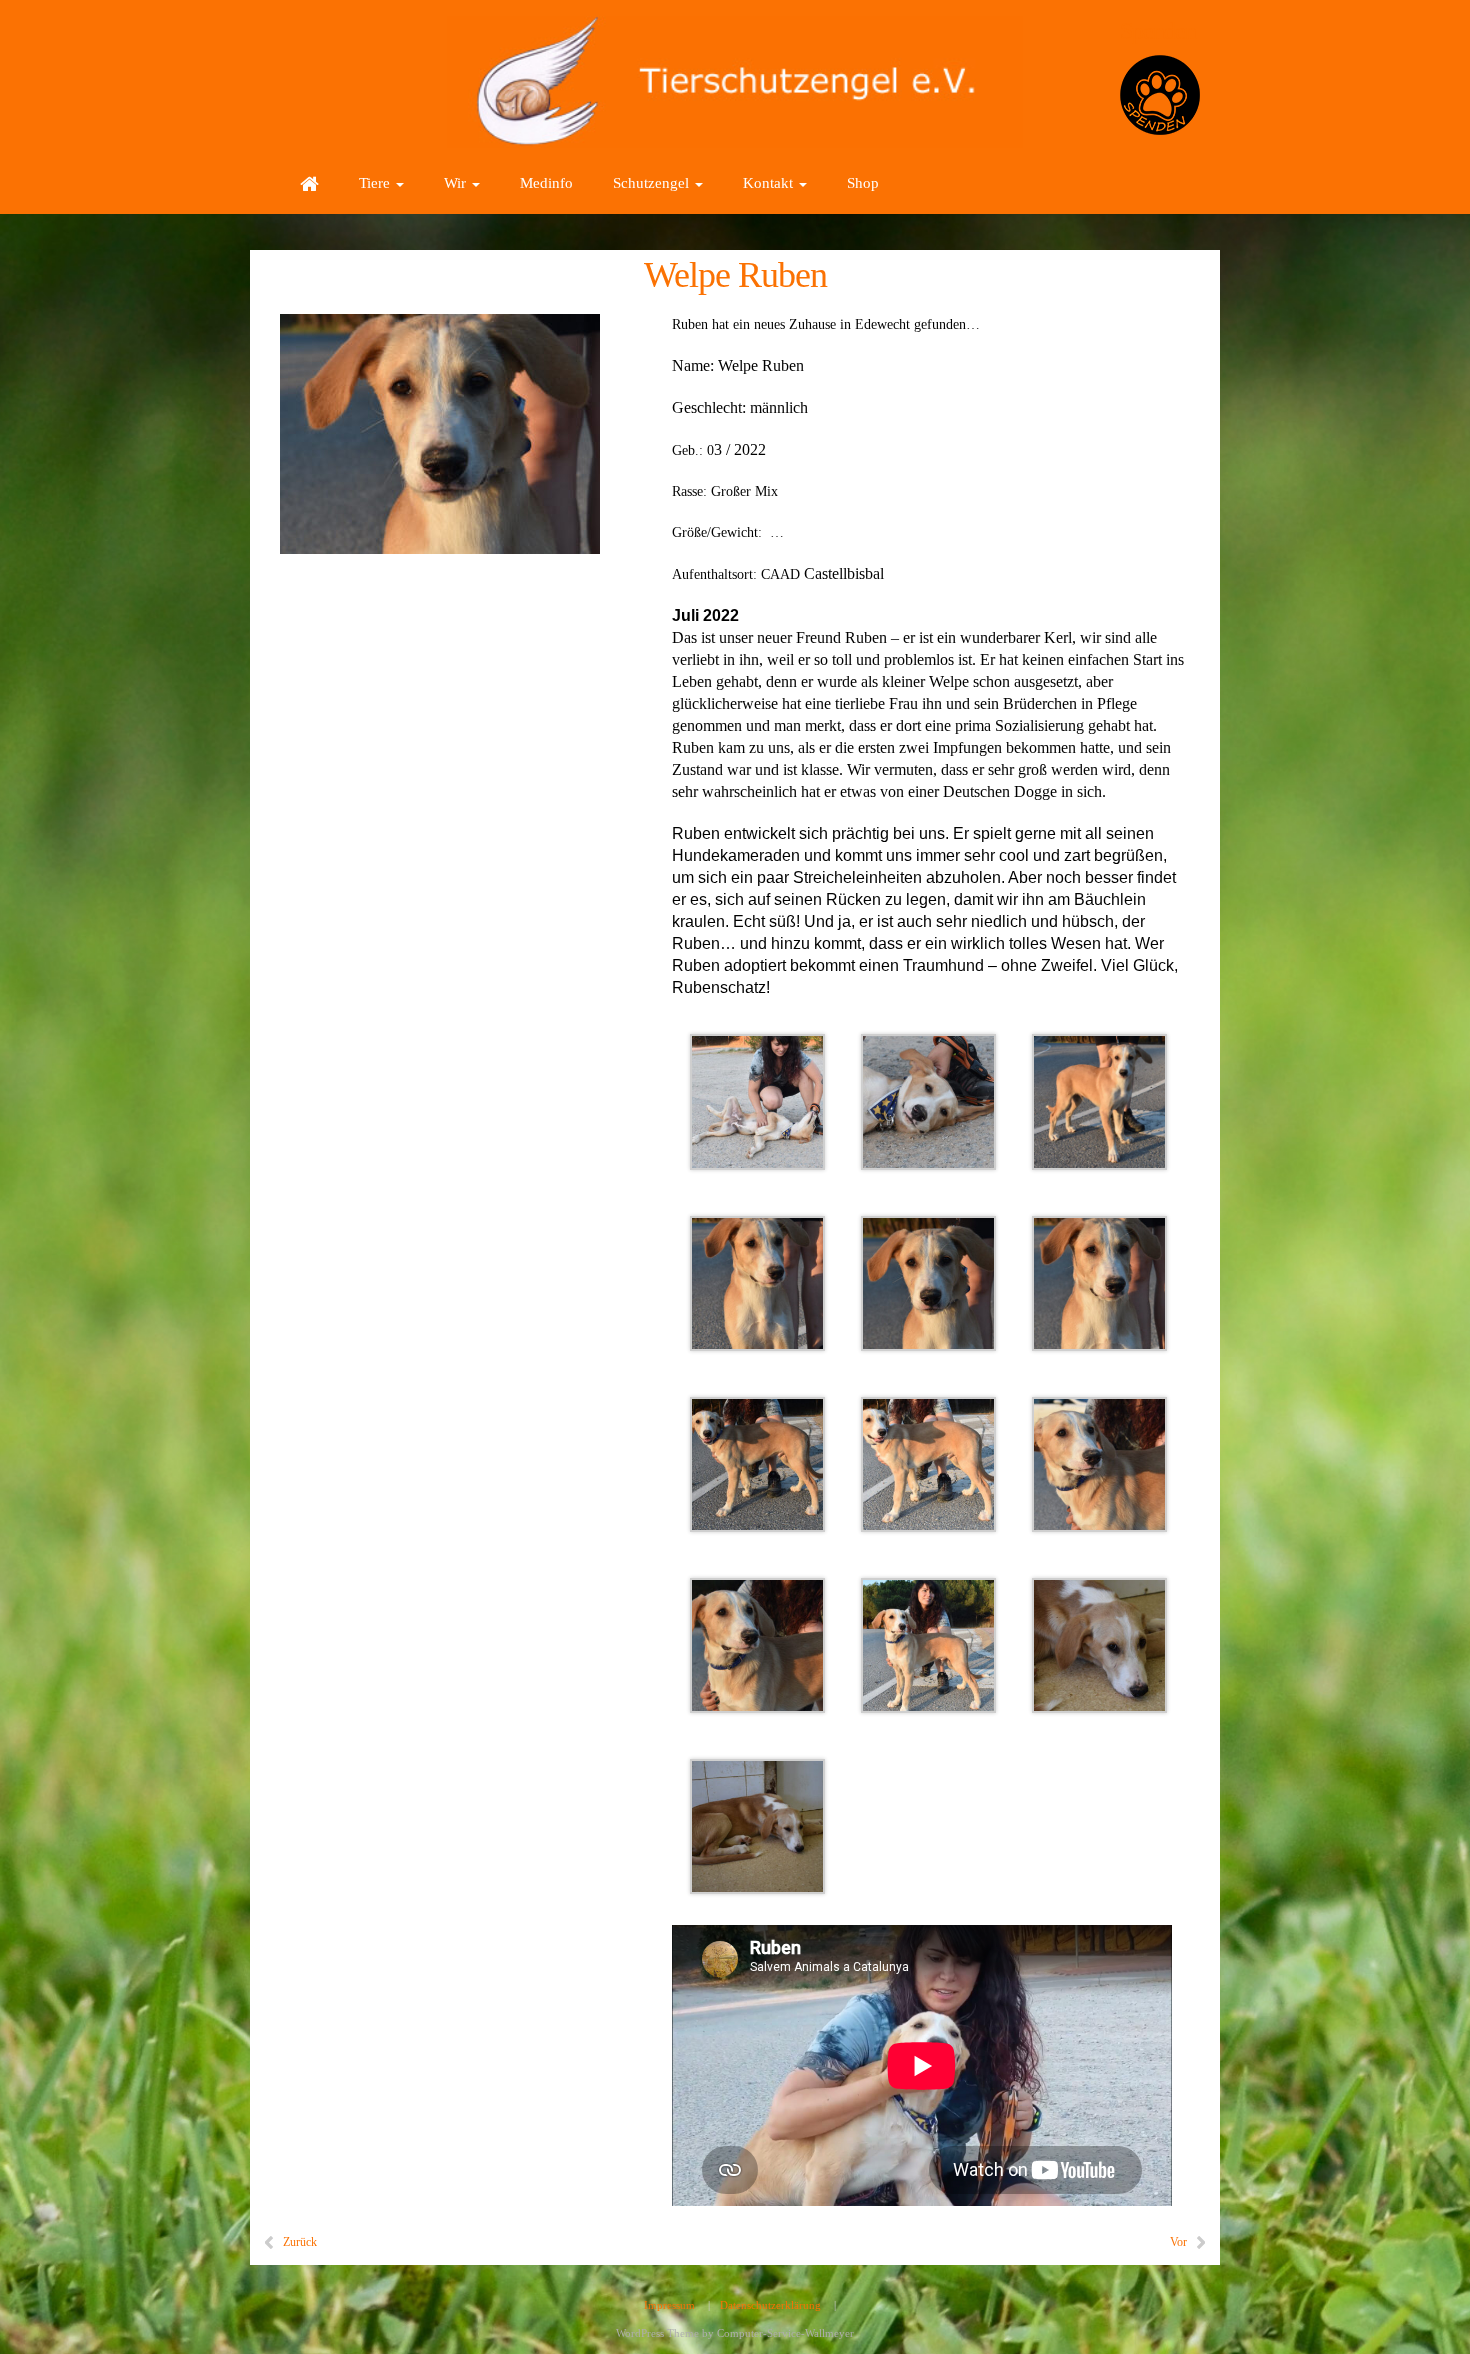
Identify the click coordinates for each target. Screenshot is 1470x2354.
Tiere (376, 183)
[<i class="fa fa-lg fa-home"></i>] (309, 183)
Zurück (300, 2242)
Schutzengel (653, 183)
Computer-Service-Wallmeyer (785, 2333)
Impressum (669, 2305)
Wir (457, 183)
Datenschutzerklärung (770, 2305)
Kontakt (770, 183)
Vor (1178, 2242)
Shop (863, 183)
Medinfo (546, 183)
